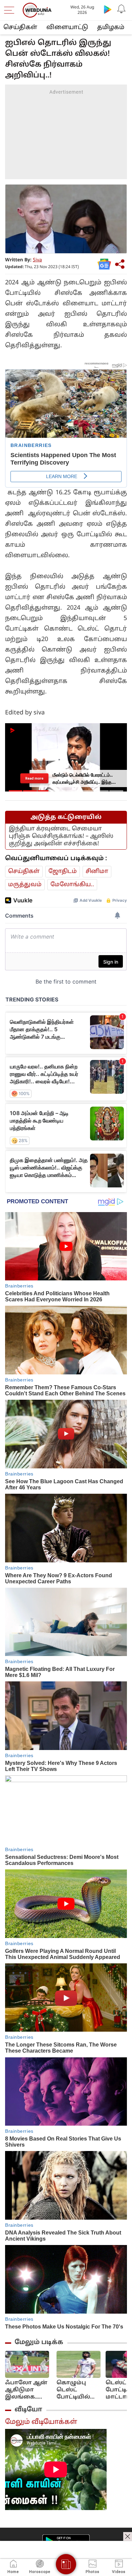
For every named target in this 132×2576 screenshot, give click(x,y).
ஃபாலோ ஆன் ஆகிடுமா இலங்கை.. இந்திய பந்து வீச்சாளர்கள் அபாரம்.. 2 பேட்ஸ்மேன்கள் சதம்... (28, 2390)
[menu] (11, 10)
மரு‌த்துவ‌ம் (25, 885)
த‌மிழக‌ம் (111, 28)
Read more (34, 778)
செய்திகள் (20, 28)
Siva (37, 260)
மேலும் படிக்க (39, 2342)
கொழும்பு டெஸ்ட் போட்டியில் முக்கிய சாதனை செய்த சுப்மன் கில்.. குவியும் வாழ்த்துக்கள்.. (79, 2390)
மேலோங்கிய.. (72, 885)
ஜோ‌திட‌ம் (63, 871)
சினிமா (97, 871)
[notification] (121, 9)
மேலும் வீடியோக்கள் (41, 2422)
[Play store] (108, 9)
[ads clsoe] (128, 2536)
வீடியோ (28, 2410)
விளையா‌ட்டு (67, 28)
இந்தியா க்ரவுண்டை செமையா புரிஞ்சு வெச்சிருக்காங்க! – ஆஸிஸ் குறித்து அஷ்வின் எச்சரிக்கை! (61, 836)
